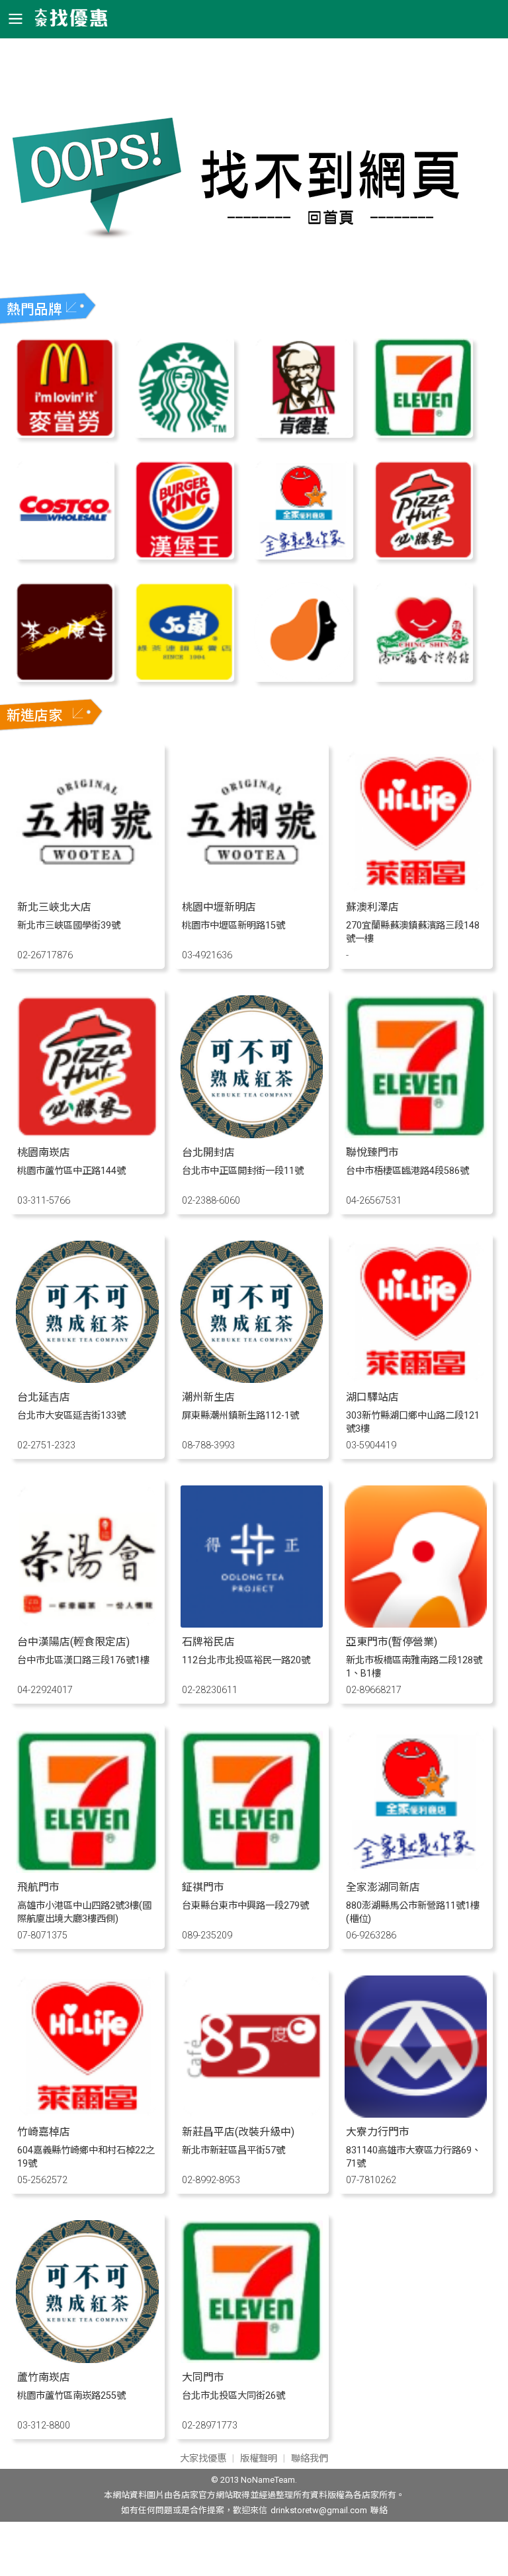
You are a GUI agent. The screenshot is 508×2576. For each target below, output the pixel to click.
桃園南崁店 (44, 1152)
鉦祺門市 (203, 1887)
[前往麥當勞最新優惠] (65, 434)
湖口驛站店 (372, 1397)
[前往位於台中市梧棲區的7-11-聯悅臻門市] (416, 1135)
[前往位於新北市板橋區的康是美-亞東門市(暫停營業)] (416, 1624)
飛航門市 (38, 1887)
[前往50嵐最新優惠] (184, 678)
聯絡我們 (310, 2459)
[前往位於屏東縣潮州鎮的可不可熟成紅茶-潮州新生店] (252, 1379)
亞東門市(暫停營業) (392, 1642)
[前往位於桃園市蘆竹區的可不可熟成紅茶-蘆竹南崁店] (87, 2359)
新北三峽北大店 (54, 907)
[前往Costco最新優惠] (65, 556)
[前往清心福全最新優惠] (424, 678)
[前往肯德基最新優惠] (304, 434)
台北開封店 (208, 1152)
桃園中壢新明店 (219, 907)
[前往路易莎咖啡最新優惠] (304, 678)
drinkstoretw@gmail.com (319, 2510)
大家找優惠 (203, 2459)
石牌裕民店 (208, 1642)
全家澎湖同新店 (383, 1887)
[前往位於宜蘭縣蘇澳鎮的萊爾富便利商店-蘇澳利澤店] (416, 889)
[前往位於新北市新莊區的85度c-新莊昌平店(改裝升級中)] (252, 2114)
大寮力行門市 (378, 2132)
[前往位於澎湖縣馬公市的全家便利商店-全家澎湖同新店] (416, 1869)
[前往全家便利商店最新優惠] (304, 556)
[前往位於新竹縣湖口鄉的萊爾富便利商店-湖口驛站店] (416, 1379)
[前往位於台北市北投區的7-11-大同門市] (252, 2359)
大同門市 (203, 2377)
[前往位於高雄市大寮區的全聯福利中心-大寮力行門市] (416, 2114)
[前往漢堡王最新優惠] (184, 556)
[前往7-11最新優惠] (424, 434)
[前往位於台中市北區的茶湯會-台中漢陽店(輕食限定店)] (87, 1624)
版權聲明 (259, 2459)
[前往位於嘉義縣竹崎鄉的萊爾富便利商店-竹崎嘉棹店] (87, 2114)
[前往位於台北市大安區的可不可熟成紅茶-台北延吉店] (87, 1379)
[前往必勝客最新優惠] (424, 556)
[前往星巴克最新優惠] (184, 434)
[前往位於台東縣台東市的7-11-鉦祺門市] (252, 1869)
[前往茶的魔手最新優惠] (65, 678)
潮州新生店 (208, 1397)
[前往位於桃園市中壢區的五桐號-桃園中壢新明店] (252, 889)
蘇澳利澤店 (372, 907)
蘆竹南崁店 (44, 2377)
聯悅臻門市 (372, 1152)
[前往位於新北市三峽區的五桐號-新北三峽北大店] (87, 889)
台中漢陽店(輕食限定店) (73, 1642)
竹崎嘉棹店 (44, 2132)
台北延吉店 (44, 1397)
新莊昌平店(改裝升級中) (238, 2132)
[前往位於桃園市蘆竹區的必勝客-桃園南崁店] (87, 1135)
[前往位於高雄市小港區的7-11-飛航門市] (87, 1869)
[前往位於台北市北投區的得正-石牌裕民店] (252, 1624)
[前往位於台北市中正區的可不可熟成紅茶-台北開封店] (252, 1135)
